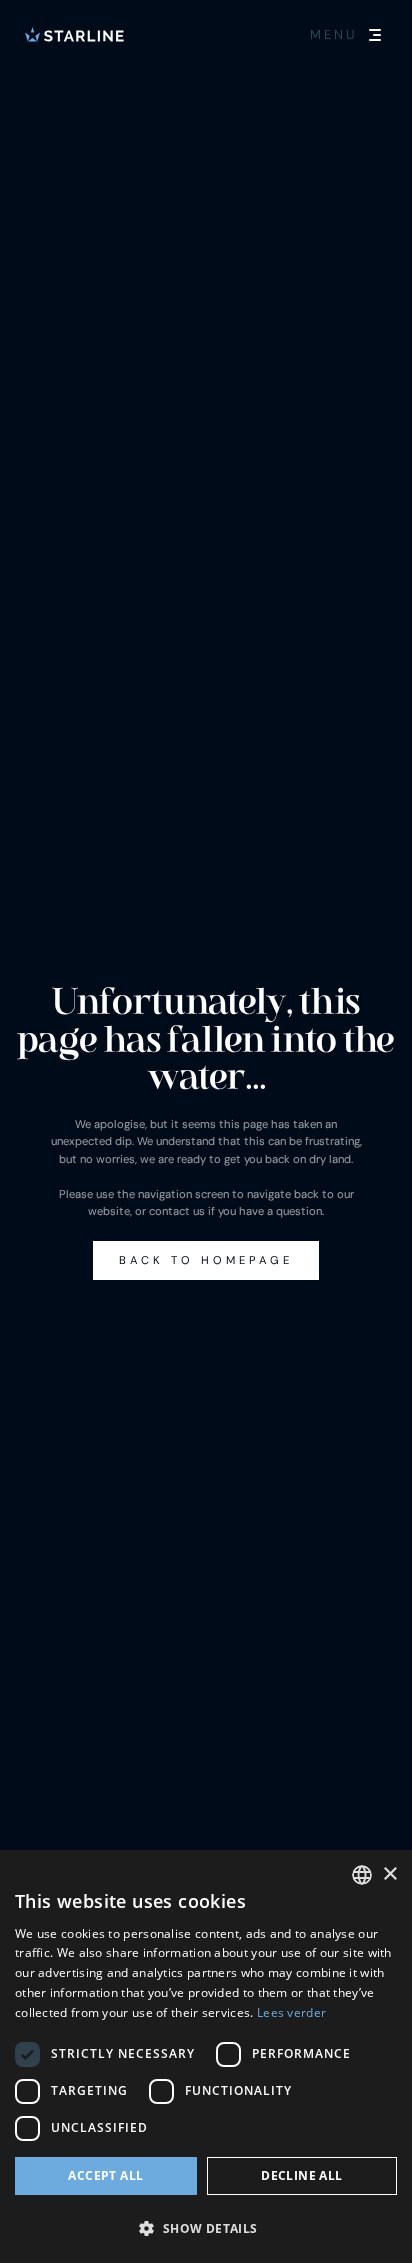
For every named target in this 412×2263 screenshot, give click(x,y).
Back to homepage (206, 1260)
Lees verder (291, 2012)
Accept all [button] (105, 2175)
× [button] (389, 1874)
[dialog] (206, 2056)
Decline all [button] (301, 2175)
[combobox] (362, 1875)
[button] (206, 2228)
